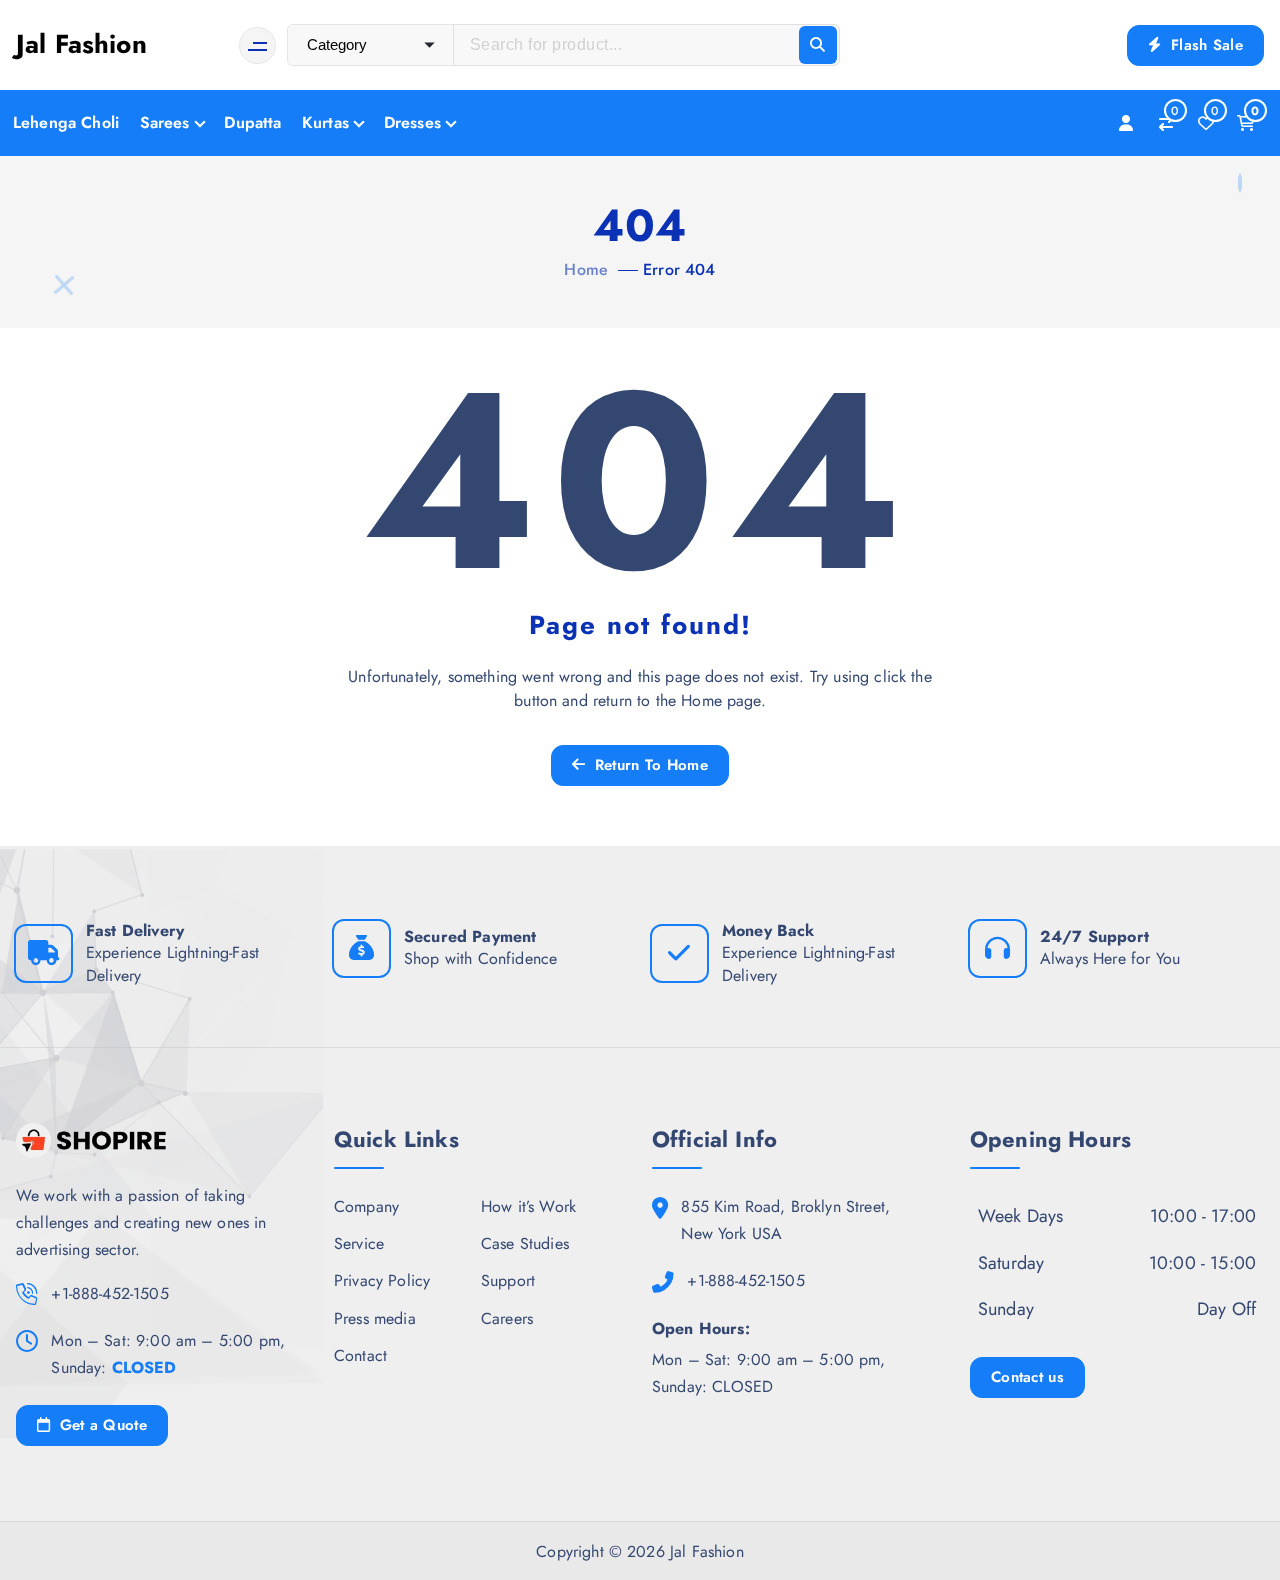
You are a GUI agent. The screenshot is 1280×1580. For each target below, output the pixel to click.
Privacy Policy (382, 1280)
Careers (507, 1318)
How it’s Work (528, 1206)
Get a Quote (100, 1425)
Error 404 (679, 269)
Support (508, 1280)
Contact (360, 1355)
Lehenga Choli (66, 122)
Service (359, 1243)
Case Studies (525, 1243)
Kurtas (325, 122)
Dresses (412, 122)
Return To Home (648, 765)
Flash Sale (1204, 45)
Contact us (1027, 1377)
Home (586, 269)
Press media (375, 1318)
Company (366, 1206)
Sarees (165, 122)
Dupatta (252, 122)
